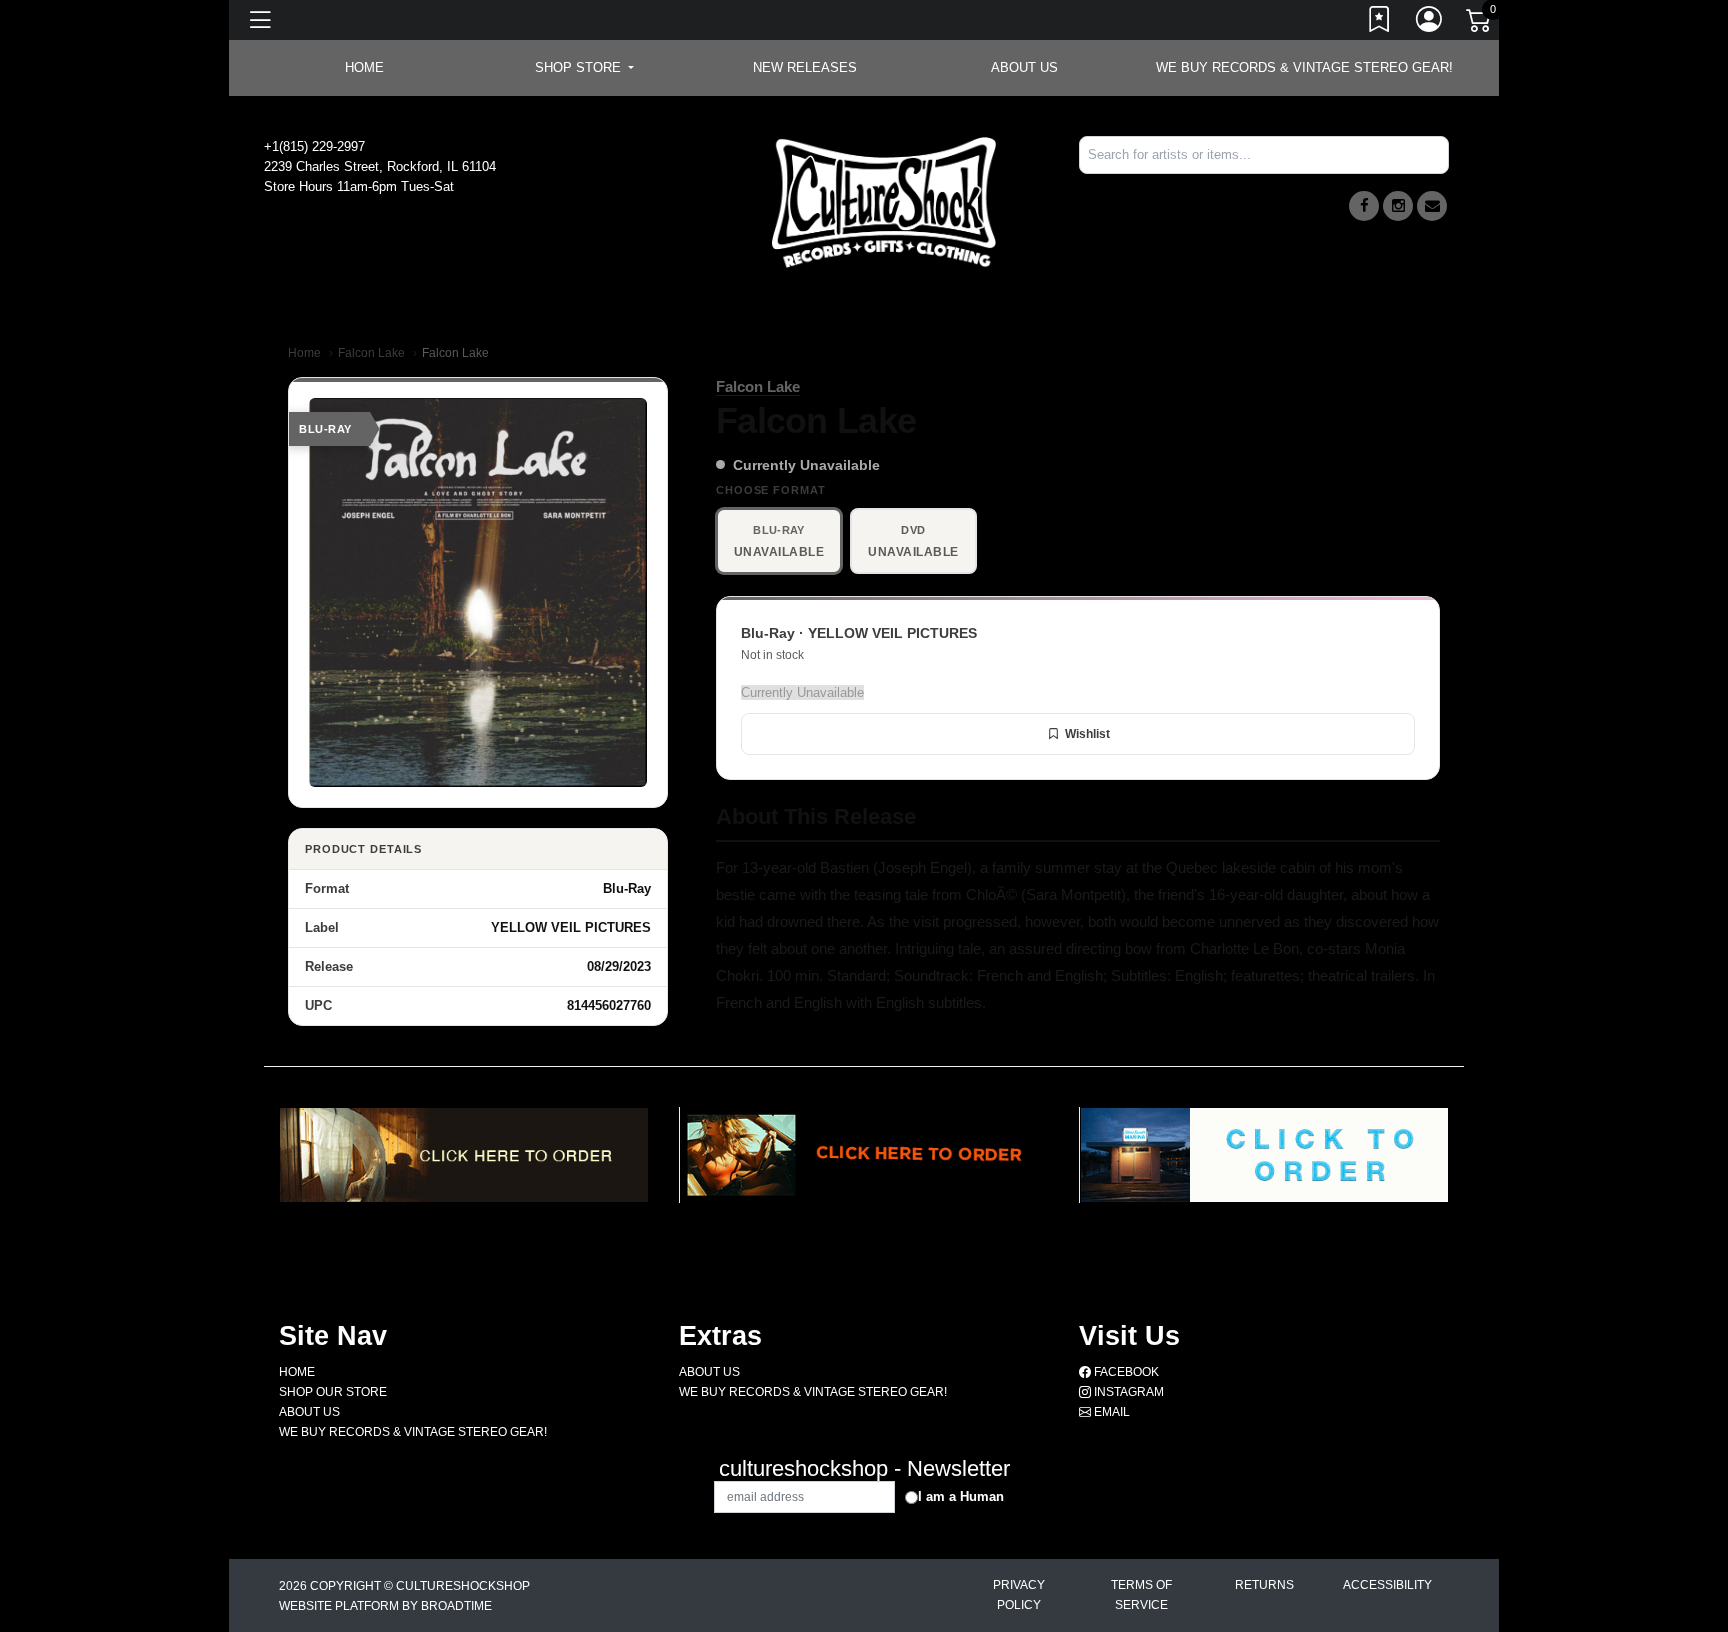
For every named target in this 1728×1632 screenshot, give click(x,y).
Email (1110, 1412)
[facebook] (1364, 206)
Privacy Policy (1019, 1595)
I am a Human (961, 1496)
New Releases (805, 67)
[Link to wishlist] (1380, 23)
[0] (1480, 24)
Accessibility (1387, 1585)
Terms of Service (1141, 1595)
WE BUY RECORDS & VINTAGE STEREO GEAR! (1304, 67)
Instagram (1127, 1392)
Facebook (1125, 1372)
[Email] (1432, 206)
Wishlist (1087, 734)
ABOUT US (1024, 67)
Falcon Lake (371, 353)
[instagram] (1398, 206)
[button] (584, 68)
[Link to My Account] (1430, 23)
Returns (1264, 1585)
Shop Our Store (333, 1392)
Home (304, 353)
